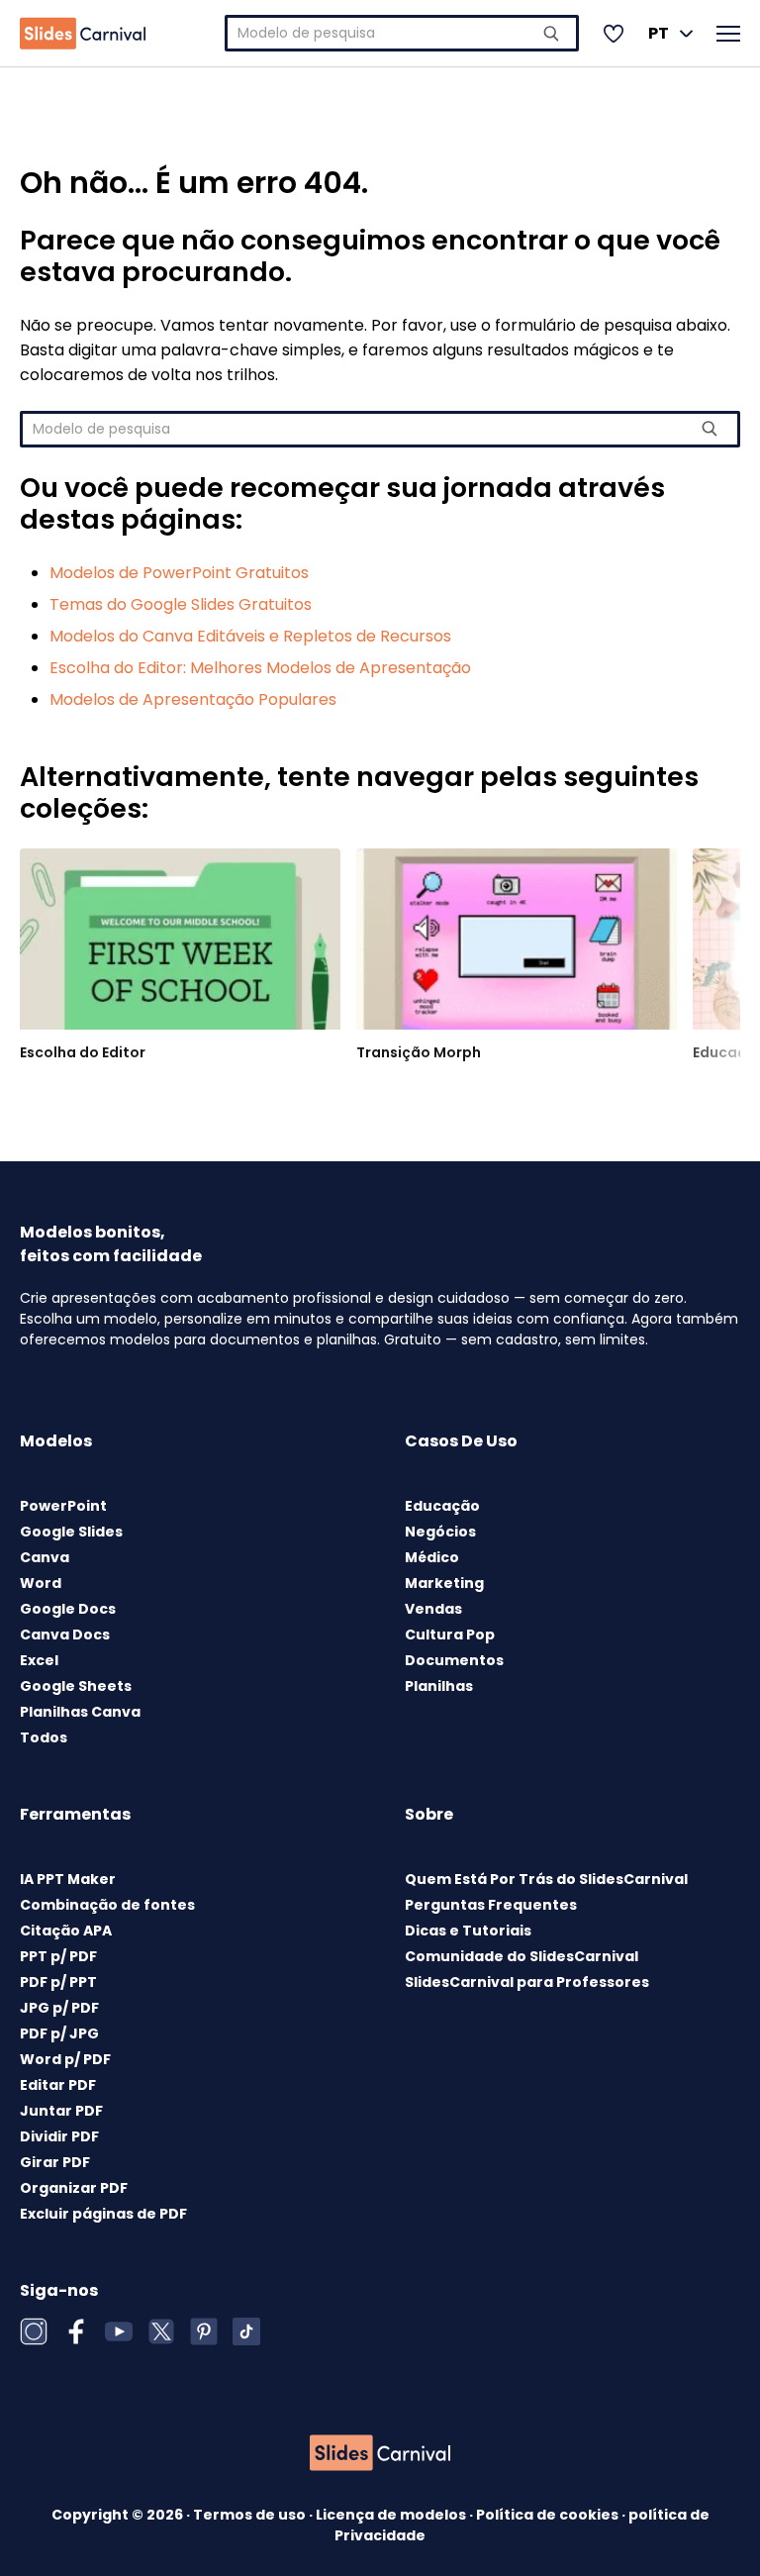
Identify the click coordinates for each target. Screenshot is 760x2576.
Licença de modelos (392, 2515)
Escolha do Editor (83, 1052)
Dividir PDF (59, 2136)
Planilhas (439, 1686)
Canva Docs (65, 1635)
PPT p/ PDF (58, 1956)
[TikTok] (246, 2331)
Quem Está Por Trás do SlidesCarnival (546, 1879)
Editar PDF (58, 2085)
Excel (39, 1660)
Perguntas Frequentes (491, 1905)
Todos (44, 1737)
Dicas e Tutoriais (468, 1931)
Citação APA (66, 1931)
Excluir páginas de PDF (103, 2214)
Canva (45, 1557)
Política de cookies (549, 2515)
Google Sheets (76, 1686)
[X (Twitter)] (161, 2331)
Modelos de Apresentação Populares (193, 699)
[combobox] (402, 33)
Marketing (444, 1583)
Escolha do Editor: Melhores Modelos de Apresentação (260, 668)
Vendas (433, 1609)
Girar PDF (55, 2162)
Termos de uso (251, 2515)
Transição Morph (419, 1052)
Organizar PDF (74, 2188)
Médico (432, 1557)
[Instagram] (34, 2331)
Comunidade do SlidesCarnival (522, 1956)
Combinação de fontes (107, 1905)
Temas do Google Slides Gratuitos (181, 604)
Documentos (454, 1660)
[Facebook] (76, 2331)
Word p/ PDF (65, 2059)
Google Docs (68, 1609)
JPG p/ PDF (59, 2008)
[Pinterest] (204, 2331)
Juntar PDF (61, 2111)
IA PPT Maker (68, 1879)
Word (41, 1583)
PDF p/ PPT (58, 1982)
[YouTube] (119, 2331)
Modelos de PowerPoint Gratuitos (179, 573)
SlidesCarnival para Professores (527, 1982)
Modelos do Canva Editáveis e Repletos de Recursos (250, 636)
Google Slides (71, 1532)
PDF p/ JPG (59, 2033)
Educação (442, 1506)
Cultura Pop (450, 1635)
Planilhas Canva (80, 1712)
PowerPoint (63, 1506)
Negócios (440, 1532)
